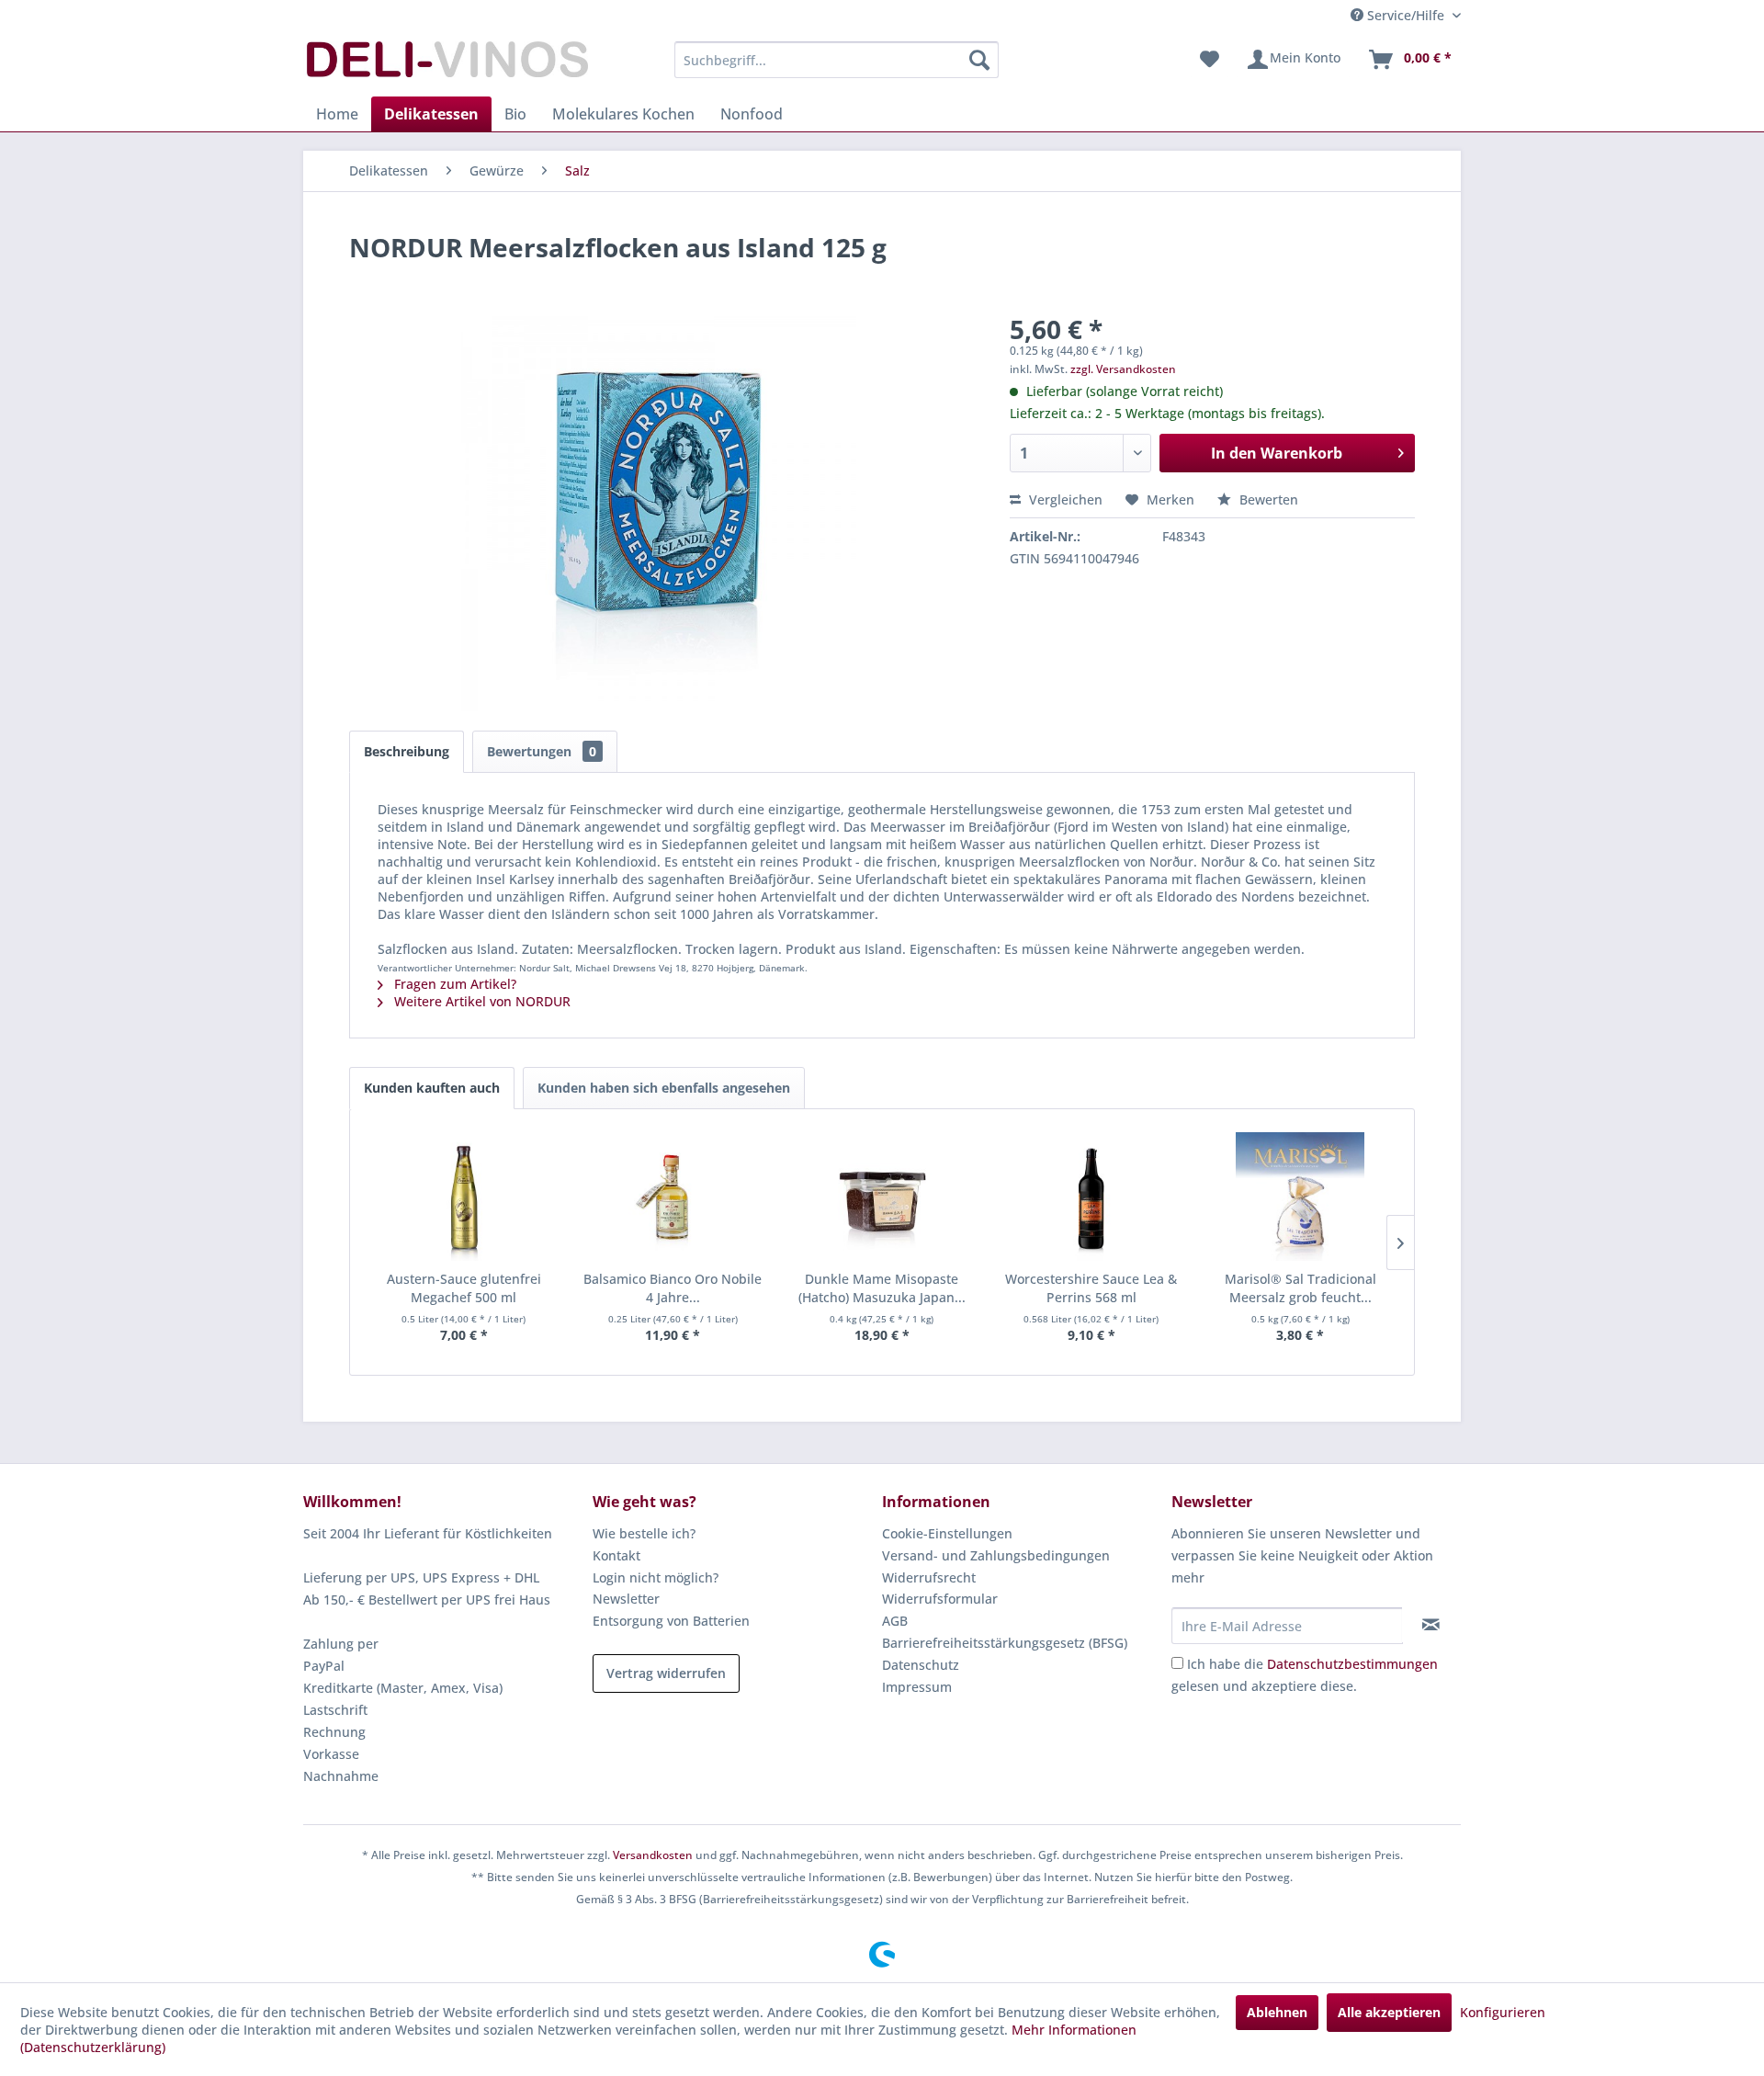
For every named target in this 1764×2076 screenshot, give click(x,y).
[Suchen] (979, 60)
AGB (895, 1621)
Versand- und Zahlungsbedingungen (996, 1555)
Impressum (917, 1687)
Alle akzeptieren (1389, 2012)
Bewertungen (542, 751)
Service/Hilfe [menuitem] (1406, 15)
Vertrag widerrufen (666, 1673)
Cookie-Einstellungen (947, 1533)
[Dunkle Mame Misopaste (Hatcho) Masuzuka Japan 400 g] (882, 1197)
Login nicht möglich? (656, 1577)
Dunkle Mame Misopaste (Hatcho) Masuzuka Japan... (882, 1288)
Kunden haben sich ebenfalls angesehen (664, 1088)
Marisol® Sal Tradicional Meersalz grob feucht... (1300, 1288)
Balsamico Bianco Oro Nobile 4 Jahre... (673, 1288)
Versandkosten (653, 1855)
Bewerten (1267, 499)
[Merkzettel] (1210, 60)
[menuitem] (837, 60)
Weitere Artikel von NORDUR (481, 1001)
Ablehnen (1277, 2012)
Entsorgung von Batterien (671, 1621)
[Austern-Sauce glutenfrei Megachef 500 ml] (464, 1197)
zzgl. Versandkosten (1123, 369)
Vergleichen (1064, 499)
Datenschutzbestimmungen (1352, 1664)
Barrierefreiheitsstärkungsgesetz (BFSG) (1005, 1643)
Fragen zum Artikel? (453, 984)
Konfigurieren (1503, 2012)
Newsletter (626, 1599)
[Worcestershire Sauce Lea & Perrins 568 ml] (1091, 1197)
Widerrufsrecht (929, 1577)
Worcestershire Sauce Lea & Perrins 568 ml (1091, 1288)
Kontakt (616, 1555)
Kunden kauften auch (432, 1088)
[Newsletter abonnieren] (1431, 1625)
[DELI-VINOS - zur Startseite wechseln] (446, 64)
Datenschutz (921, 1665)
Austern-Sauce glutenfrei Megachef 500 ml (464, 1288)
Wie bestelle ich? (644, 1533)
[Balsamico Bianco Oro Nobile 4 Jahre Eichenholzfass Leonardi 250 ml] (673, 1197)
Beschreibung (407, 751)
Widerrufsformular (940, 1599)
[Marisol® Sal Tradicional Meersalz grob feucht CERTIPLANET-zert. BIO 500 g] (1300, 1197)
